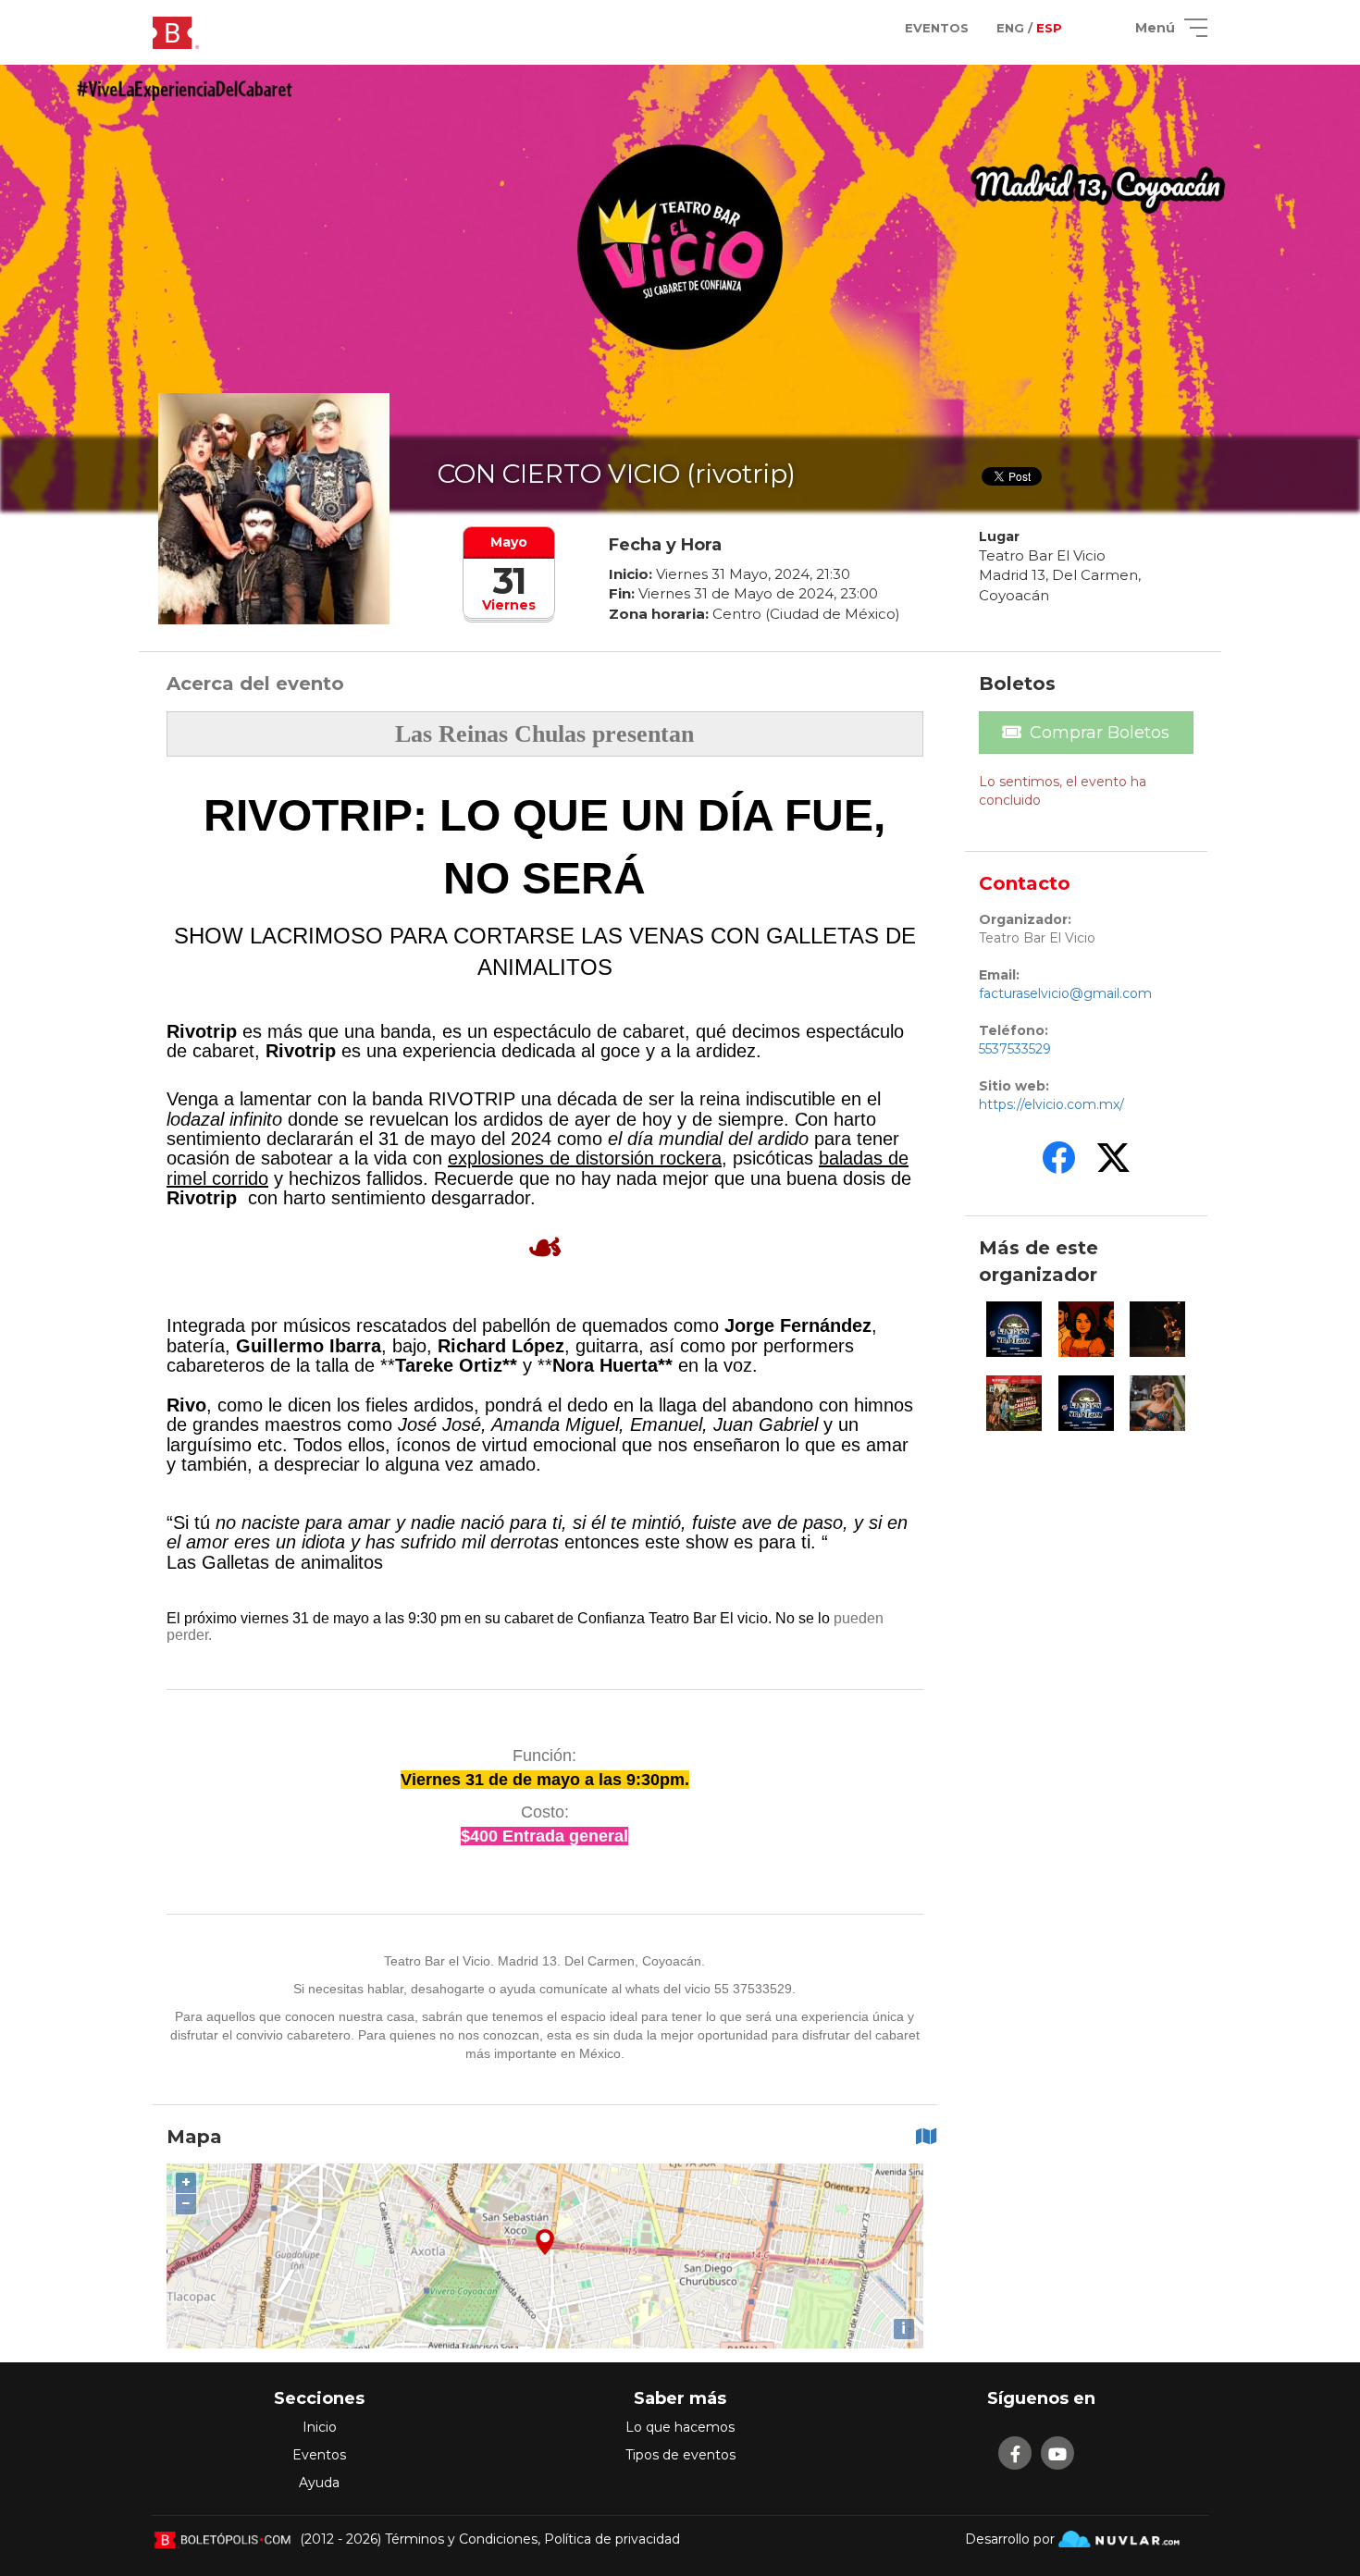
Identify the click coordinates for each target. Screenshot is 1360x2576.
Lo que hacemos (680, 2427)
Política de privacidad (612, 2539)
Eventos (319, 2455)
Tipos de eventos (680, 2455)
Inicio (320, 2427)
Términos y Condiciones (461, 2539)
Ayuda (319, 2483)
